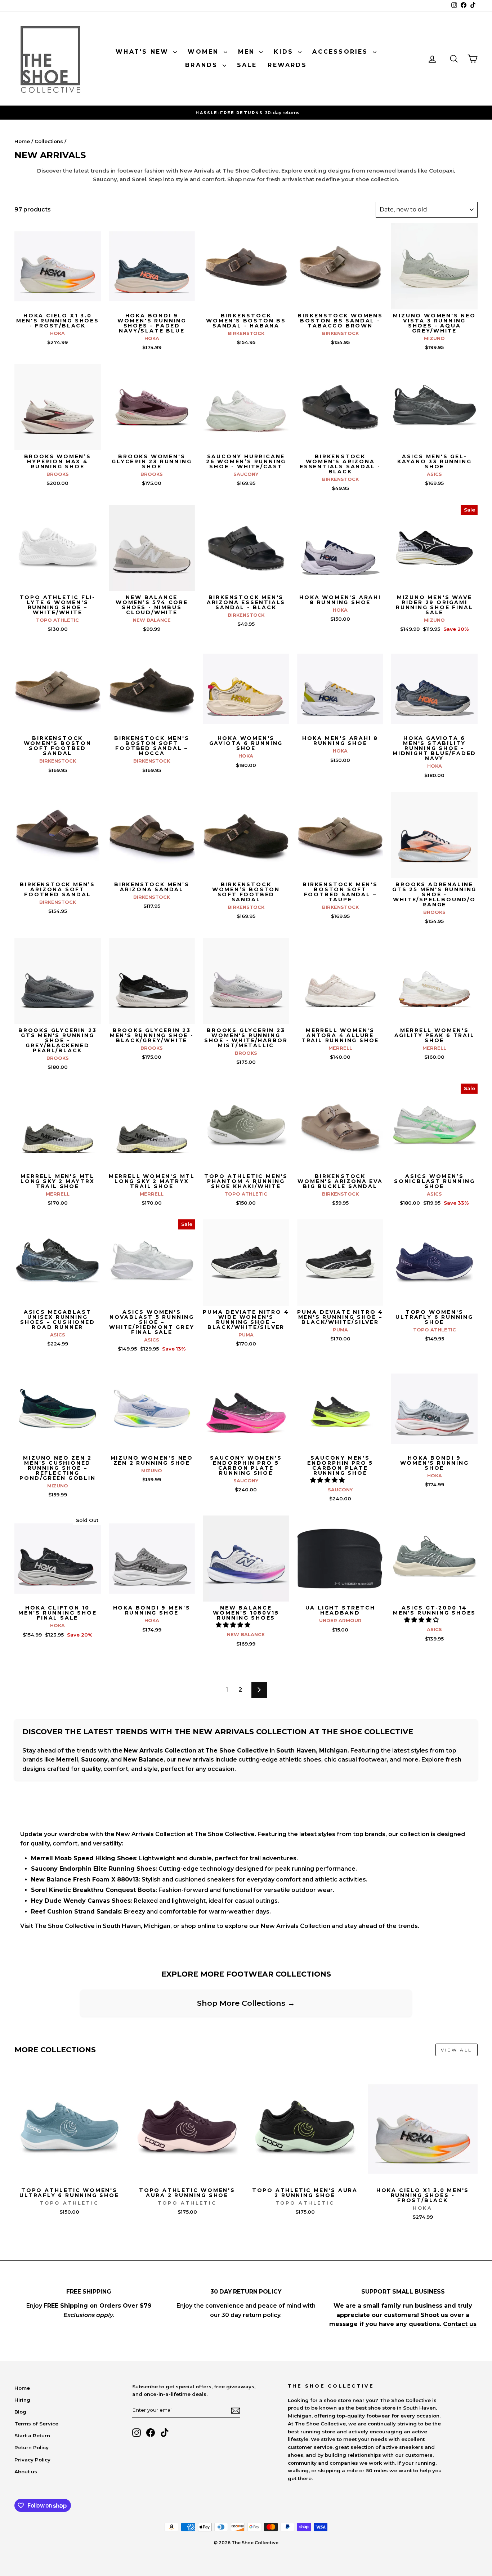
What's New (144, 52)
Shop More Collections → (246, 2003)
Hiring (22, 2400)
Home (22, 141)
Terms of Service (36, 2424)
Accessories (341, 52)
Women (205, 52)
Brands (203, 65)
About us (26, 2472)
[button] (328, 1480)
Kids (285, 52)
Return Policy (32, 2447)
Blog (20, 2412)
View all (457, 2050)
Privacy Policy (32, 2460)
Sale (247, 65)
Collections (49, 141)
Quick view (57, 302)
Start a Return (32, 2436)
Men (248, 52)
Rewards (287, 65)
